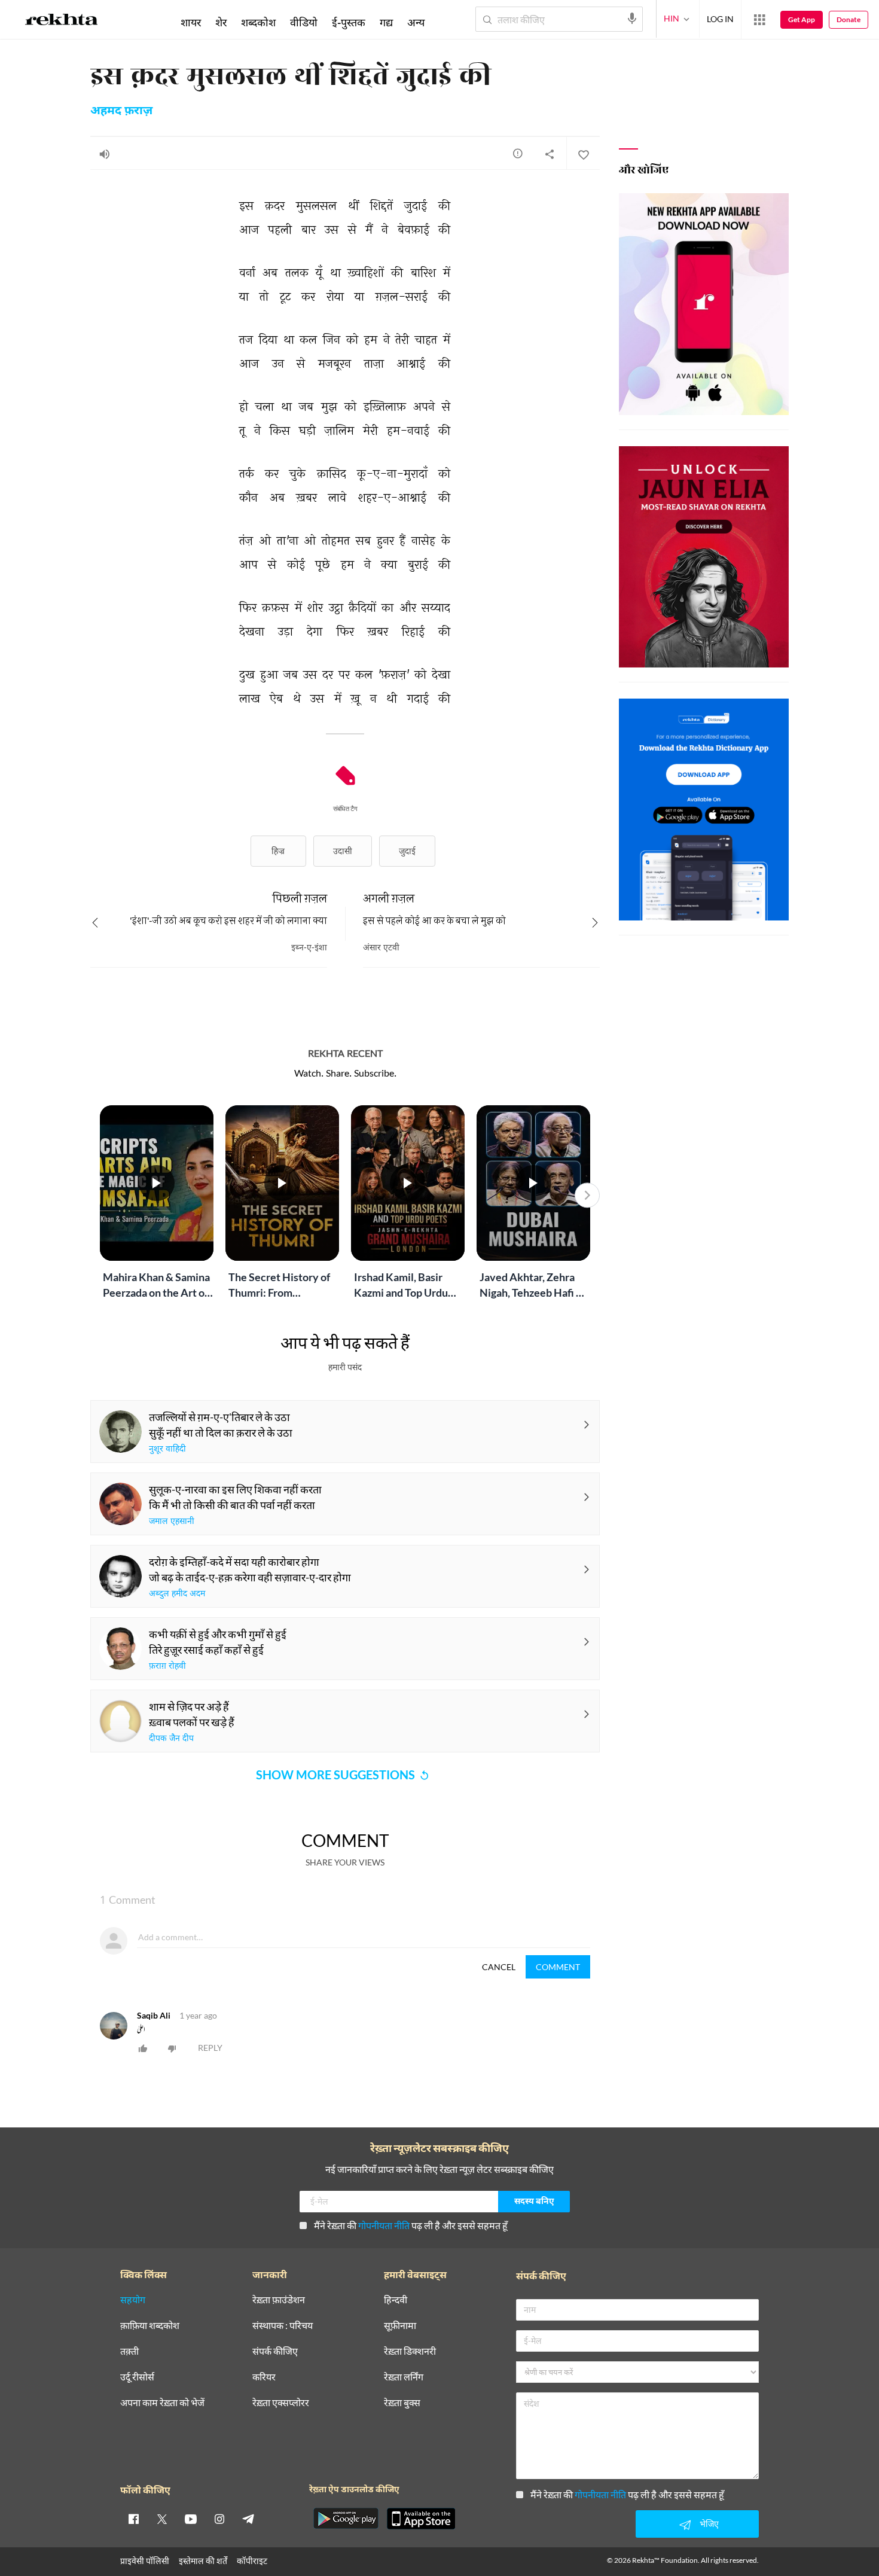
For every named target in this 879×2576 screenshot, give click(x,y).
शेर (221, 22)
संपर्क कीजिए (275, 2351)
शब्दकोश (258, 22)
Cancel (499, 1967)
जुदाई (407, 851)
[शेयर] (550, 154)
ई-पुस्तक (349, 22)
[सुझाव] (518, 153)
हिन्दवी (396, 2300)
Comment (558, 1967)
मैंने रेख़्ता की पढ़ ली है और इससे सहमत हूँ (411, 2225)
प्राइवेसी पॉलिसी (145, 2561)
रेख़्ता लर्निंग (404, 2377)
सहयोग (133, 2300)
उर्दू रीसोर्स (137, 2377)
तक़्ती (129, 2351)
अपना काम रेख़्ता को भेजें (162, 2403)
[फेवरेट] (583, 154)
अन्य (416, 22)
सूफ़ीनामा (400, 2326)
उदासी (343, 851)
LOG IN (720, 19)
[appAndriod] (346, 2519)
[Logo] (62, 22)
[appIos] (421, 2519)
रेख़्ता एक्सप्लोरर (281, 2403)
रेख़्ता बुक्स (402, 2403)
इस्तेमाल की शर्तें (203, 2561)
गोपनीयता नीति (384, 2225)
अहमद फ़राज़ (121, 111)
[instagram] (219, 2519)
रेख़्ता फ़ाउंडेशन (279, 2300)
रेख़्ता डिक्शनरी (410, 2351)
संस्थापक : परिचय (283, 2326)
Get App (802, 19)
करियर (264, 2377)
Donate (849, 19)
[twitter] (162, 2519)
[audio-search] (632, 19)
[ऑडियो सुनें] (105, 154)
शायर (191, 22)
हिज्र (278, 851)
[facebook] (133, 2519)
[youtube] (191, 2519)
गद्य (386, 22)
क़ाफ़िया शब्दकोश (150, 2326)
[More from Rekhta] (759, 20)
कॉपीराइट (252, 2561)
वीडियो (304, 22)
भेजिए (709, 2524)
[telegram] (248, 2519)
